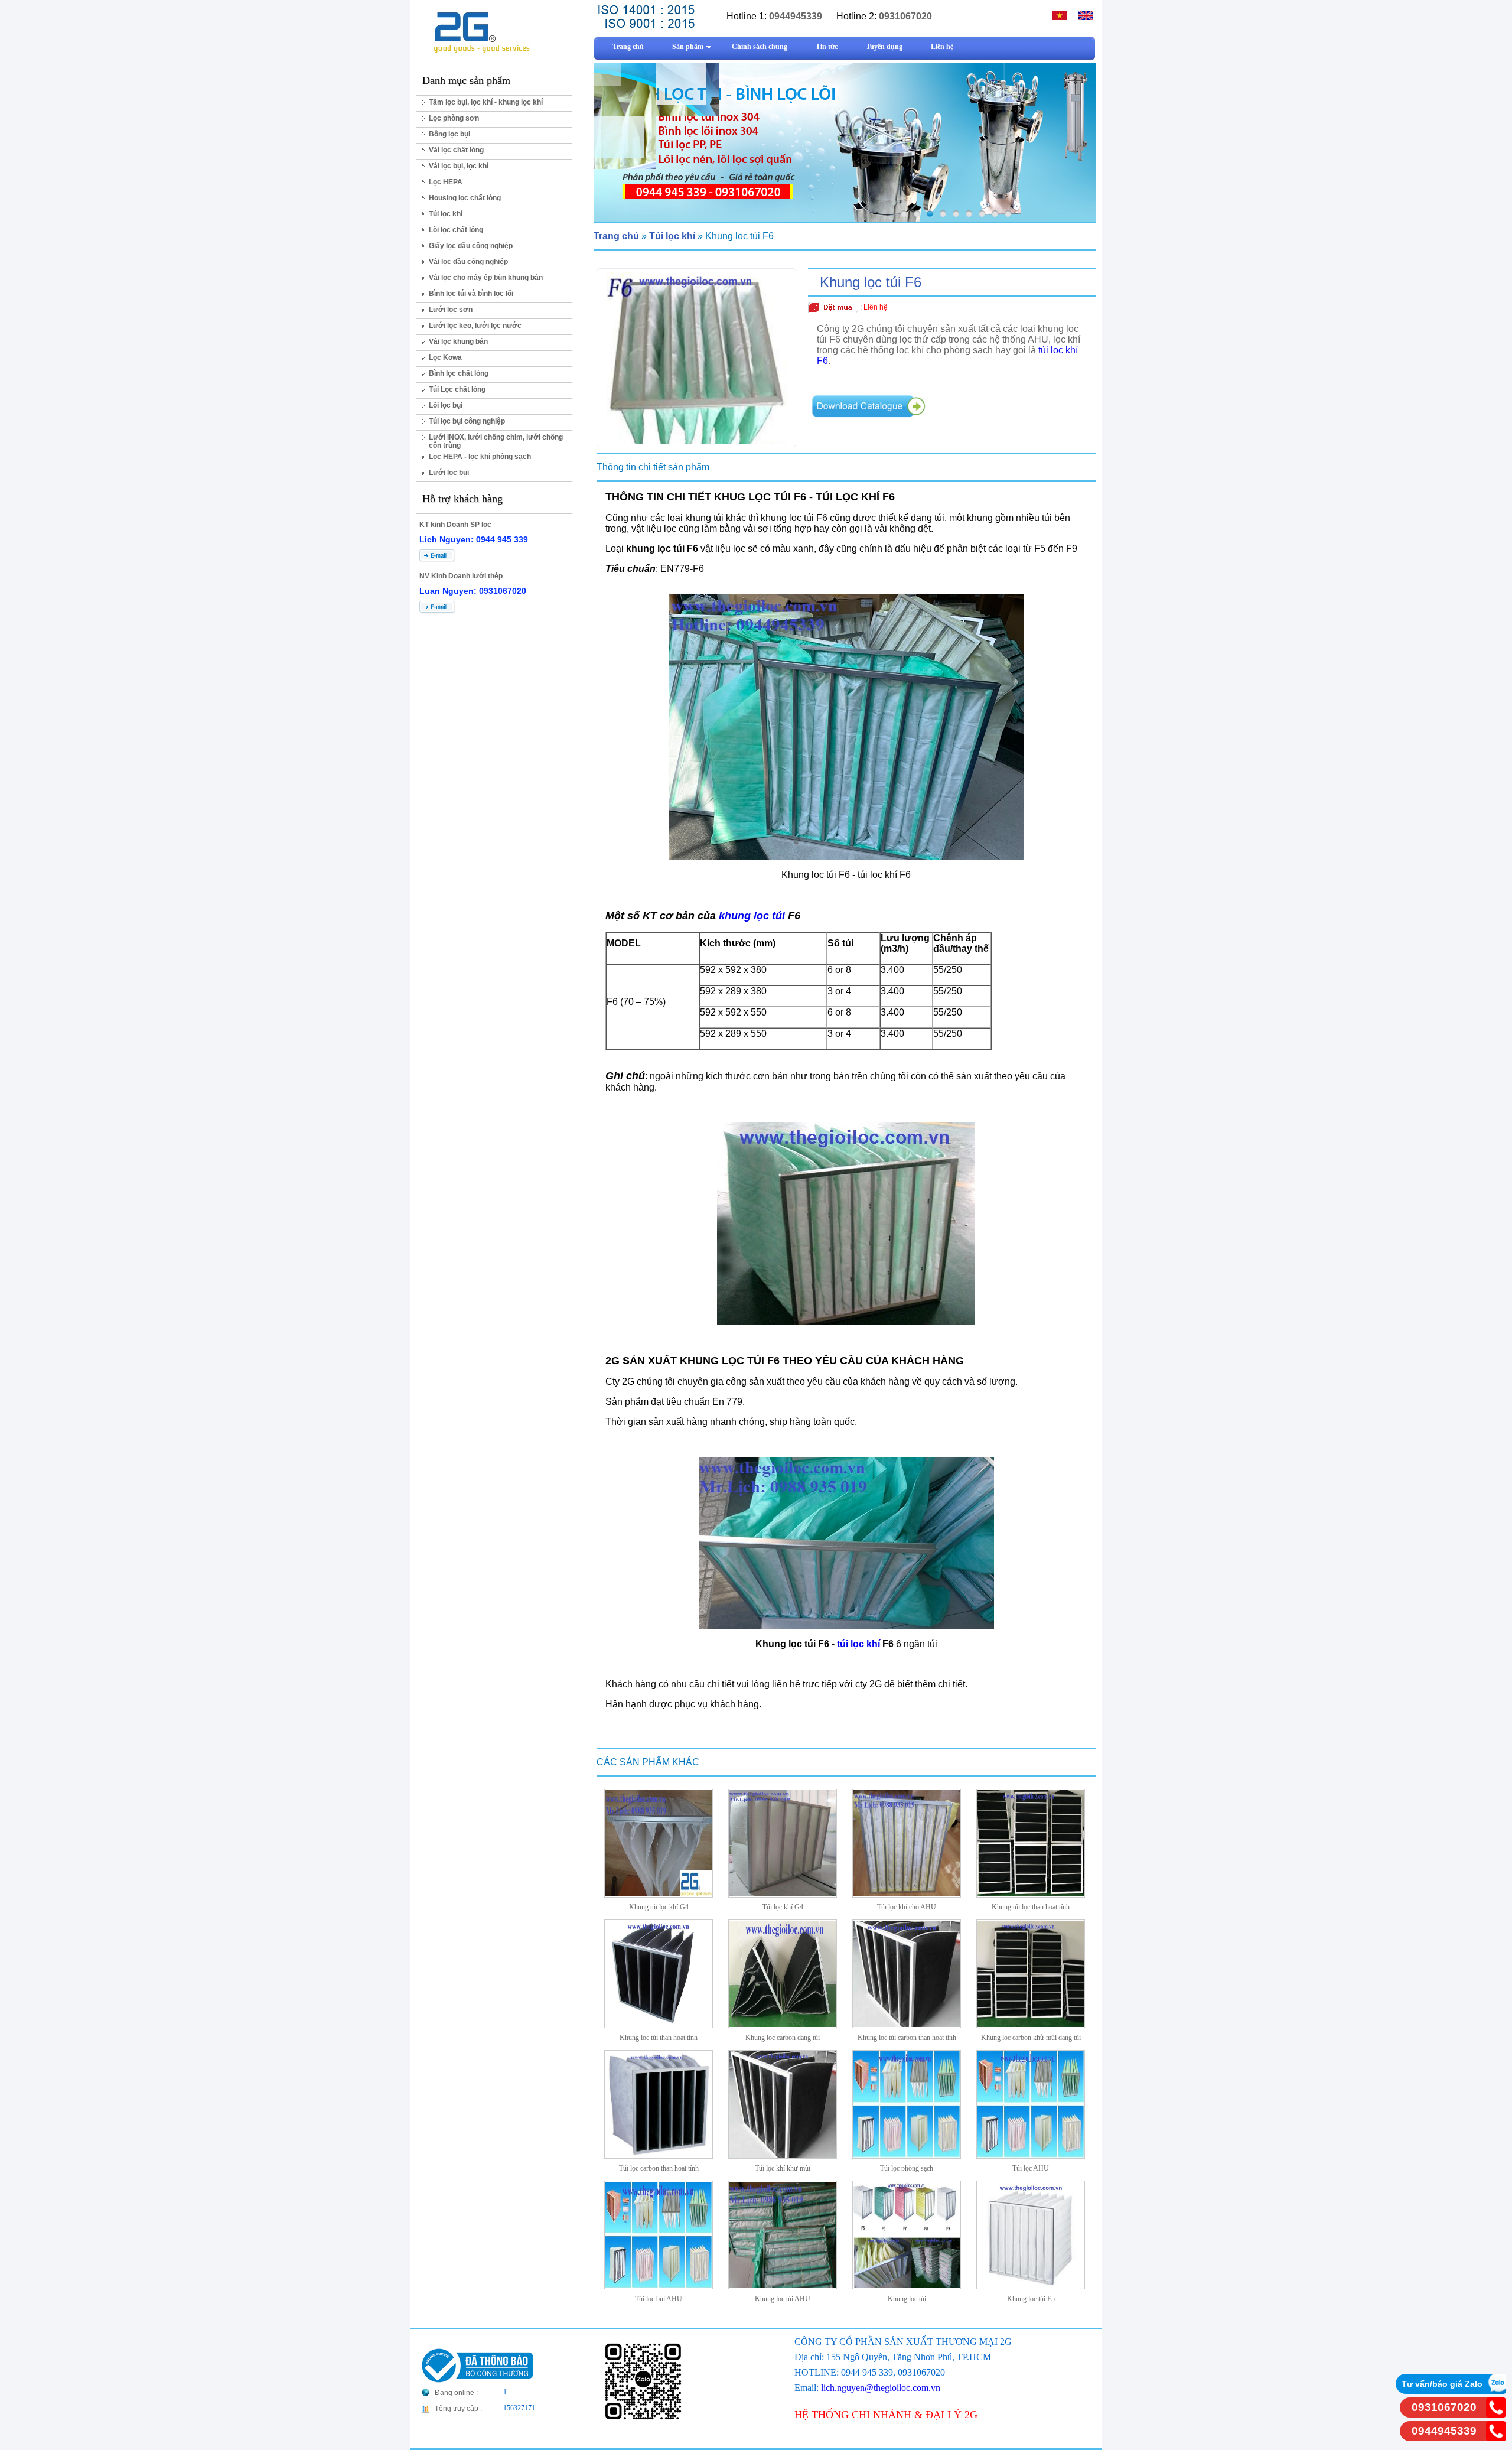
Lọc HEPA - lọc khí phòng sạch (480, 457)
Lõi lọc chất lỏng (456, 230)
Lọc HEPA (446, 182)
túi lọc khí (858, 1644)
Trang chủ (616, 236)
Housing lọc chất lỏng (465, 198)
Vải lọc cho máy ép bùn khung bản (486, 278)
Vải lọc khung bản (458, 341)
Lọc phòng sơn (454, 118)
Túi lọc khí (446, 214)
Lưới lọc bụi (449, 473)
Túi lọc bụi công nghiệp (467, 421)
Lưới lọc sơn (451, 310)
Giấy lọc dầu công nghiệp (471, 246)
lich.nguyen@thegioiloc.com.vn (881, 2388)
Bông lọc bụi (449, 134)
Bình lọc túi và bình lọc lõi (471, 294)
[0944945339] (1496, 2438)
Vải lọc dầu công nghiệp (468, 262)
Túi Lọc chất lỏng (457, 389)
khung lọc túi (752, 916)
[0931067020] (1496, 2414)
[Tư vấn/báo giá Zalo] (1496, 2391)
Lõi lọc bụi (446, 405)
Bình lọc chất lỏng (459, 373)
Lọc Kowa (445, 357)
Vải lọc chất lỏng (456, 150)
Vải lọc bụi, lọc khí (459, 166)
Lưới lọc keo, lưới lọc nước (475, 326)
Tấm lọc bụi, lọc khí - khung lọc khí (486, 102)
